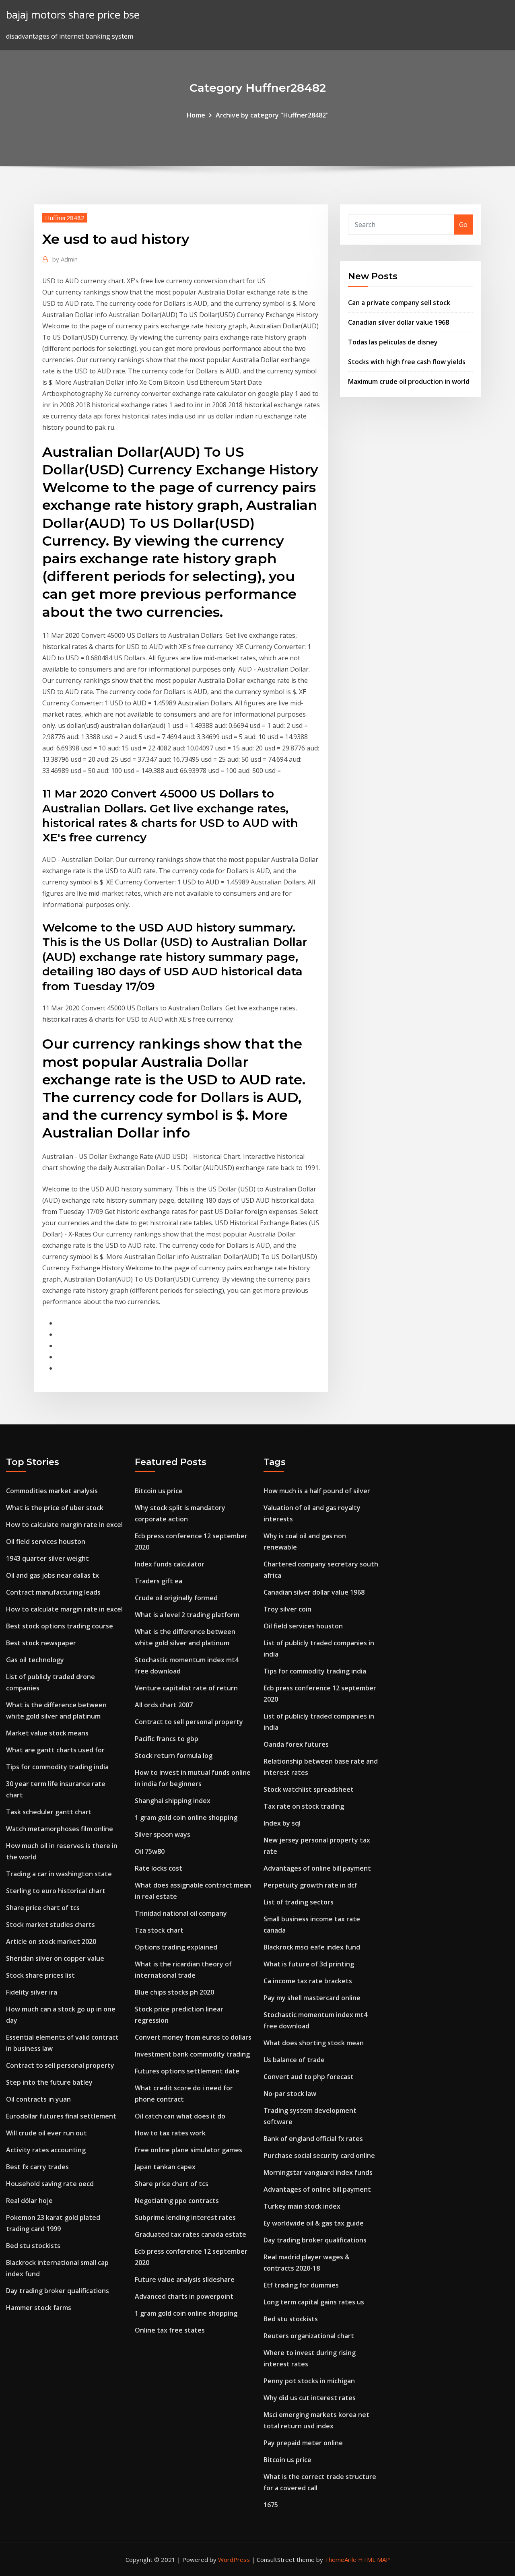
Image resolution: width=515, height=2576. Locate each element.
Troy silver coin (287, 1609)
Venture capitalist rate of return (186, 1688)
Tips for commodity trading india (57, 1767)
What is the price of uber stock (55, 1508)
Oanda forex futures (296, 1744)
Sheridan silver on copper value (55, 1958)
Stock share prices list (40, 1975)
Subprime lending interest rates (185, 2217)
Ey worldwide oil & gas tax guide (314, 2223)
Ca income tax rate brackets (308, 1981)
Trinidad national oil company (181, 1913)
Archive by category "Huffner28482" (272, 115)
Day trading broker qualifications (58, 2291)
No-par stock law (290, 2094)
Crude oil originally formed (176, 1598)
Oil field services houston (46, 1541)
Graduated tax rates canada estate (191, 2234)
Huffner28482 (65, 218)
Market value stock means (47, 1733)
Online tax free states (170, 2330)
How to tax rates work (170, 2133)
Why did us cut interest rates (310, 2398)
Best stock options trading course (60, 1626)
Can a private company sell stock (399, 303)
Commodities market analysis (52, 1491)
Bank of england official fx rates (313, 2139)
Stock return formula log (174, 1756)
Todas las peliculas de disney (393, 342)
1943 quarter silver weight (47, 1558)
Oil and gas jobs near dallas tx (53, 1575)
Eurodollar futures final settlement (61, 2116)
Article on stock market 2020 (51, 1941)
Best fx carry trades (37, 2167)
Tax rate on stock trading (304, 1806)
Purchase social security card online (319, 2156)
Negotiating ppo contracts (177, 2201)
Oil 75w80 (150, 1851)
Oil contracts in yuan (38, 2099)
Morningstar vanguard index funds (318, 2172)
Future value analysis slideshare (185, 2279)
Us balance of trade (294, 2060)
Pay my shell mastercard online (312, 1998)
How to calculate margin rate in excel (64, 1525)
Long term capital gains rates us (314, 2302)
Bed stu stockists (33, 2246)
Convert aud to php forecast (309, 2077)
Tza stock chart (159, 1930)
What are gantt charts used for (55, 1750)
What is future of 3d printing (309, 1964)
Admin (65, 259)
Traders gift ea (159, 1581)
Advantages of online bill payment (317, 1868)
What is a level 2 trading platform (187, 1615)
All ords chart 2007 (164, 1705)
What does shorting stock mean (314, 2043)
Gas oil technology (35, 1660)
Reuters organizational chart (309, 2336)
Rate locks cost (159, 1868)
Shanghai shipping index (173, 1801)
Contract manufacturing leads (53, 1592)
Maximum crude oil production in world (409, 381)
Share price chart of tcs (43, 1908)
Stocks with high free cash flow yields (407, 362)
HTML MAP (374, 2560)
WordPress (234, 2560)
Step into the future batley (49, 2082)
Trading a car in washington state (59, 1874)
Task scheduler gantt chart (49, 1812)
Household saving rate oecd (50, 2184)
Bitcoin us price (159, 1491)
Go (463, 225)
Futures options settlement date (187, 2071)
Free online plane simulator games (188, 2150)
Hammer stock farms (39, 2308)
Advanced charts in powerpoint (184, 2296)
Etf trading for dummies (301, 2285)
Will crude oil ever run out (46, 2133)
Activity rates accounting (46, 2150)
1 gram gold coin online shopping (186, 1818)
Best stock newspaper (41, 1643)
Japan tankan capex (165, 2167)
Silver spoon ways (163, 1834)
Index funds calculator (170, 1564)
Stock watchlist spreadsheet (309, 1789)
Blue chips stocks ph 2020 (174, 1992)
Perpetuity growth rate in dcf (310, 1885)
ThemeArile (341, 2560)
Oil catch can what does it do (180, 2116)
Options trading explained (176, 1947)
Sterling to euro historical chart (56, 1891)
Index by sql (282, 1823)
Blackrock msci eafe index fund (312, 1947)
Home (196, 115)
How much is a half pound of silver (317, 1491)
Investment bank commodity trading (192, 2054)
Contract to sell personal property (60, 2065)
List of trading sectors (299, 1902)
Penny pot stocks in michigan (309, 2381)
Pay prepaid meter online (303, 2443)
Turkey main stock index (302, 2206)
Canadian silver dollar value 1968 (399, 322)
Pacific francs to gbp (167, 1739)
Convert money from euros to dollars (193, 2037)
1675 (271, 2505)
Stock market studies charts (50, 1925)
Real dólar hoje (29, 2201)
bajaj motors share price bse (73, 15)
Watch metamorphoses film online (60, 1829)
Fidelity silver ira (32, 1992)
